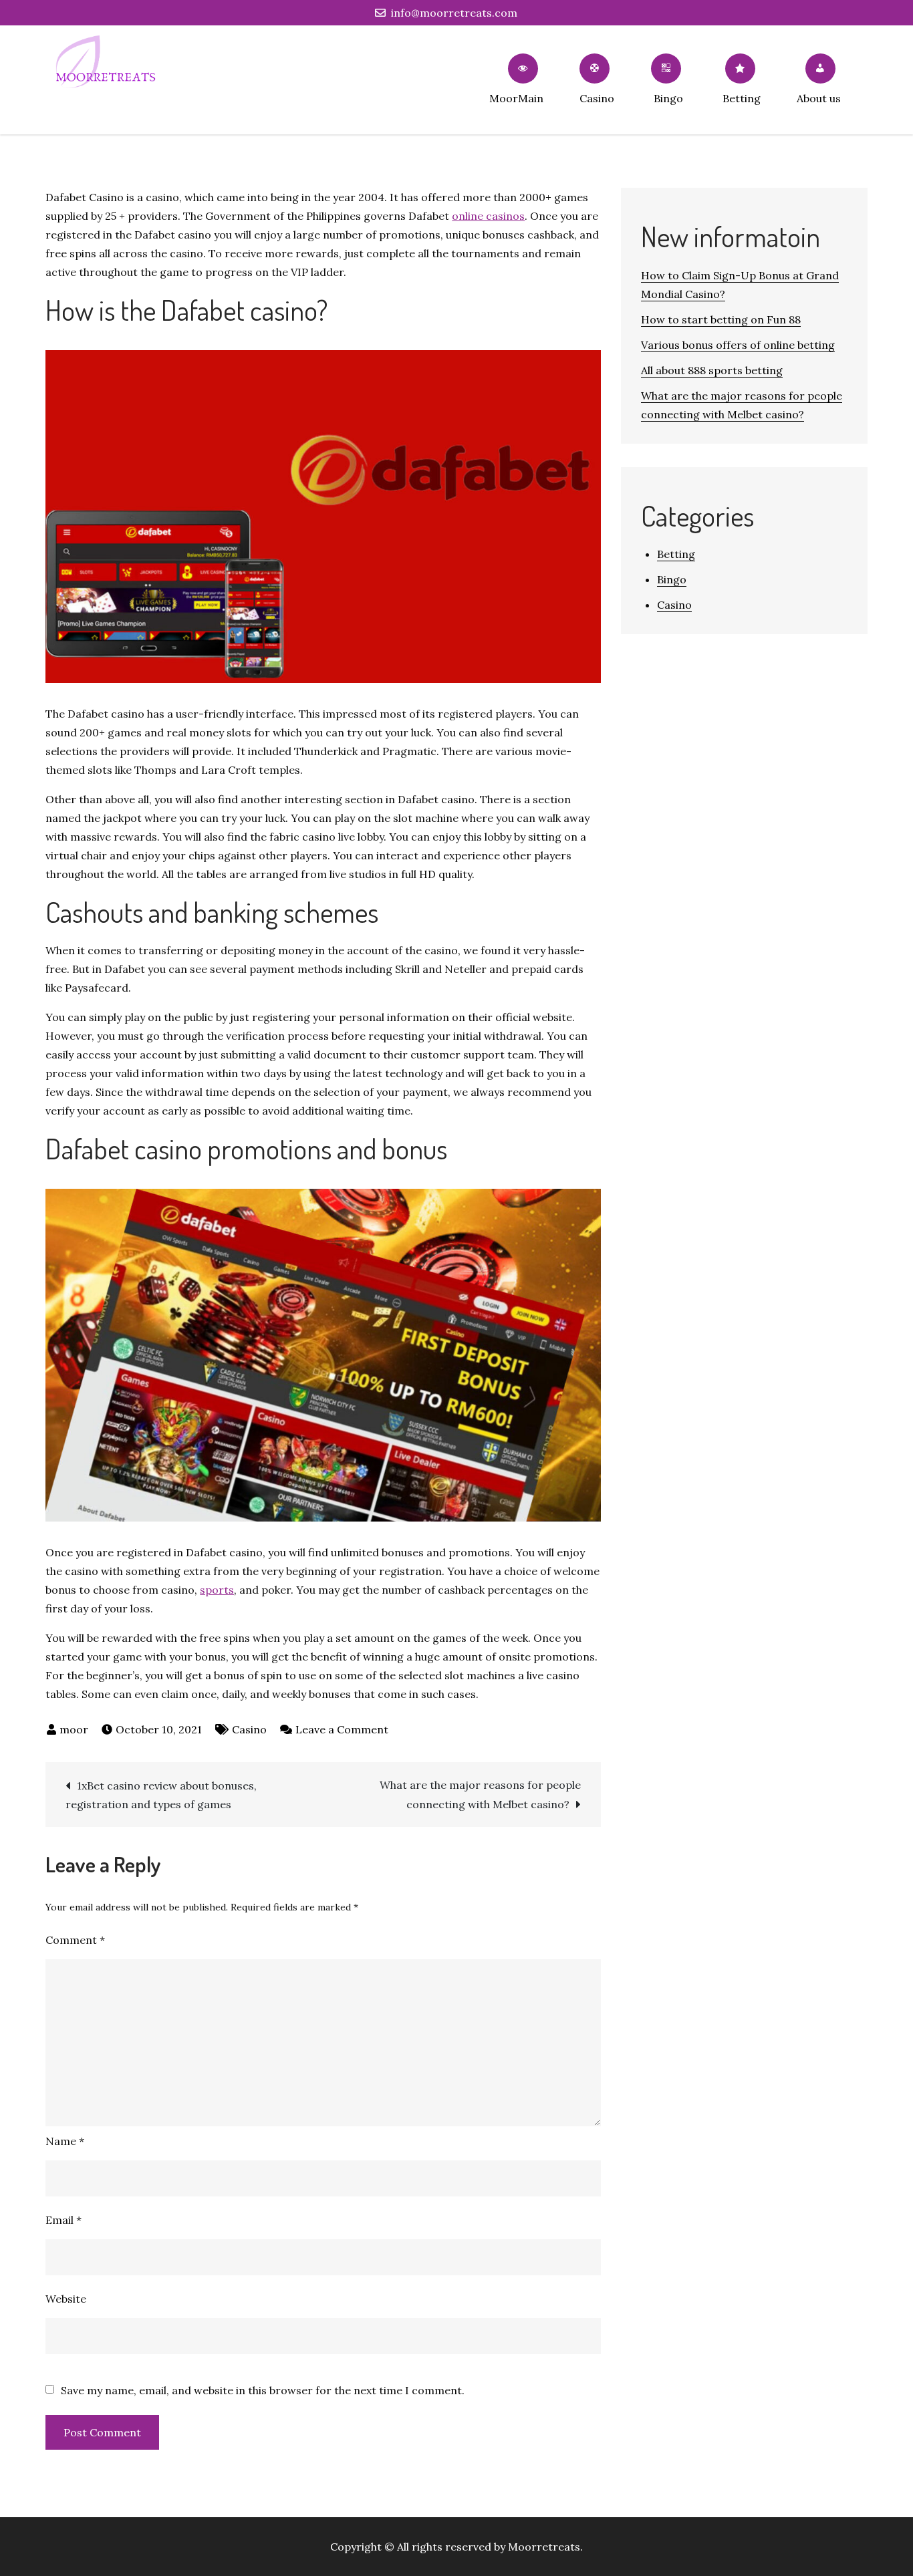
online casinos (488, 216)
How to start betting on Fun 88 (721, 319)
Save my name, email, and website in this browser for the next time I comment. (263, 2390)
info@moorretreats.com (454, 13)
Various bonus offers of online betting (738, 345)
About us (819, 98)
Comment (75, 1940)
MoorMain (516, 98)
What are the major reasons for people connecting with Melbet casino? (480, 1795)
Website (66, 2299)
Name (65, 2141)
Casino (597, 98)
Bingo (668, 98)
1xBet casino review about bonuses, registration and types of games (161, 1795)
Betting (742, 98)
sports (217, 1590)
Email (63, 2220)
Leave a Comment (342, 1729)
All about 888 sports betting (712, 370)
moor (74, 1729)
